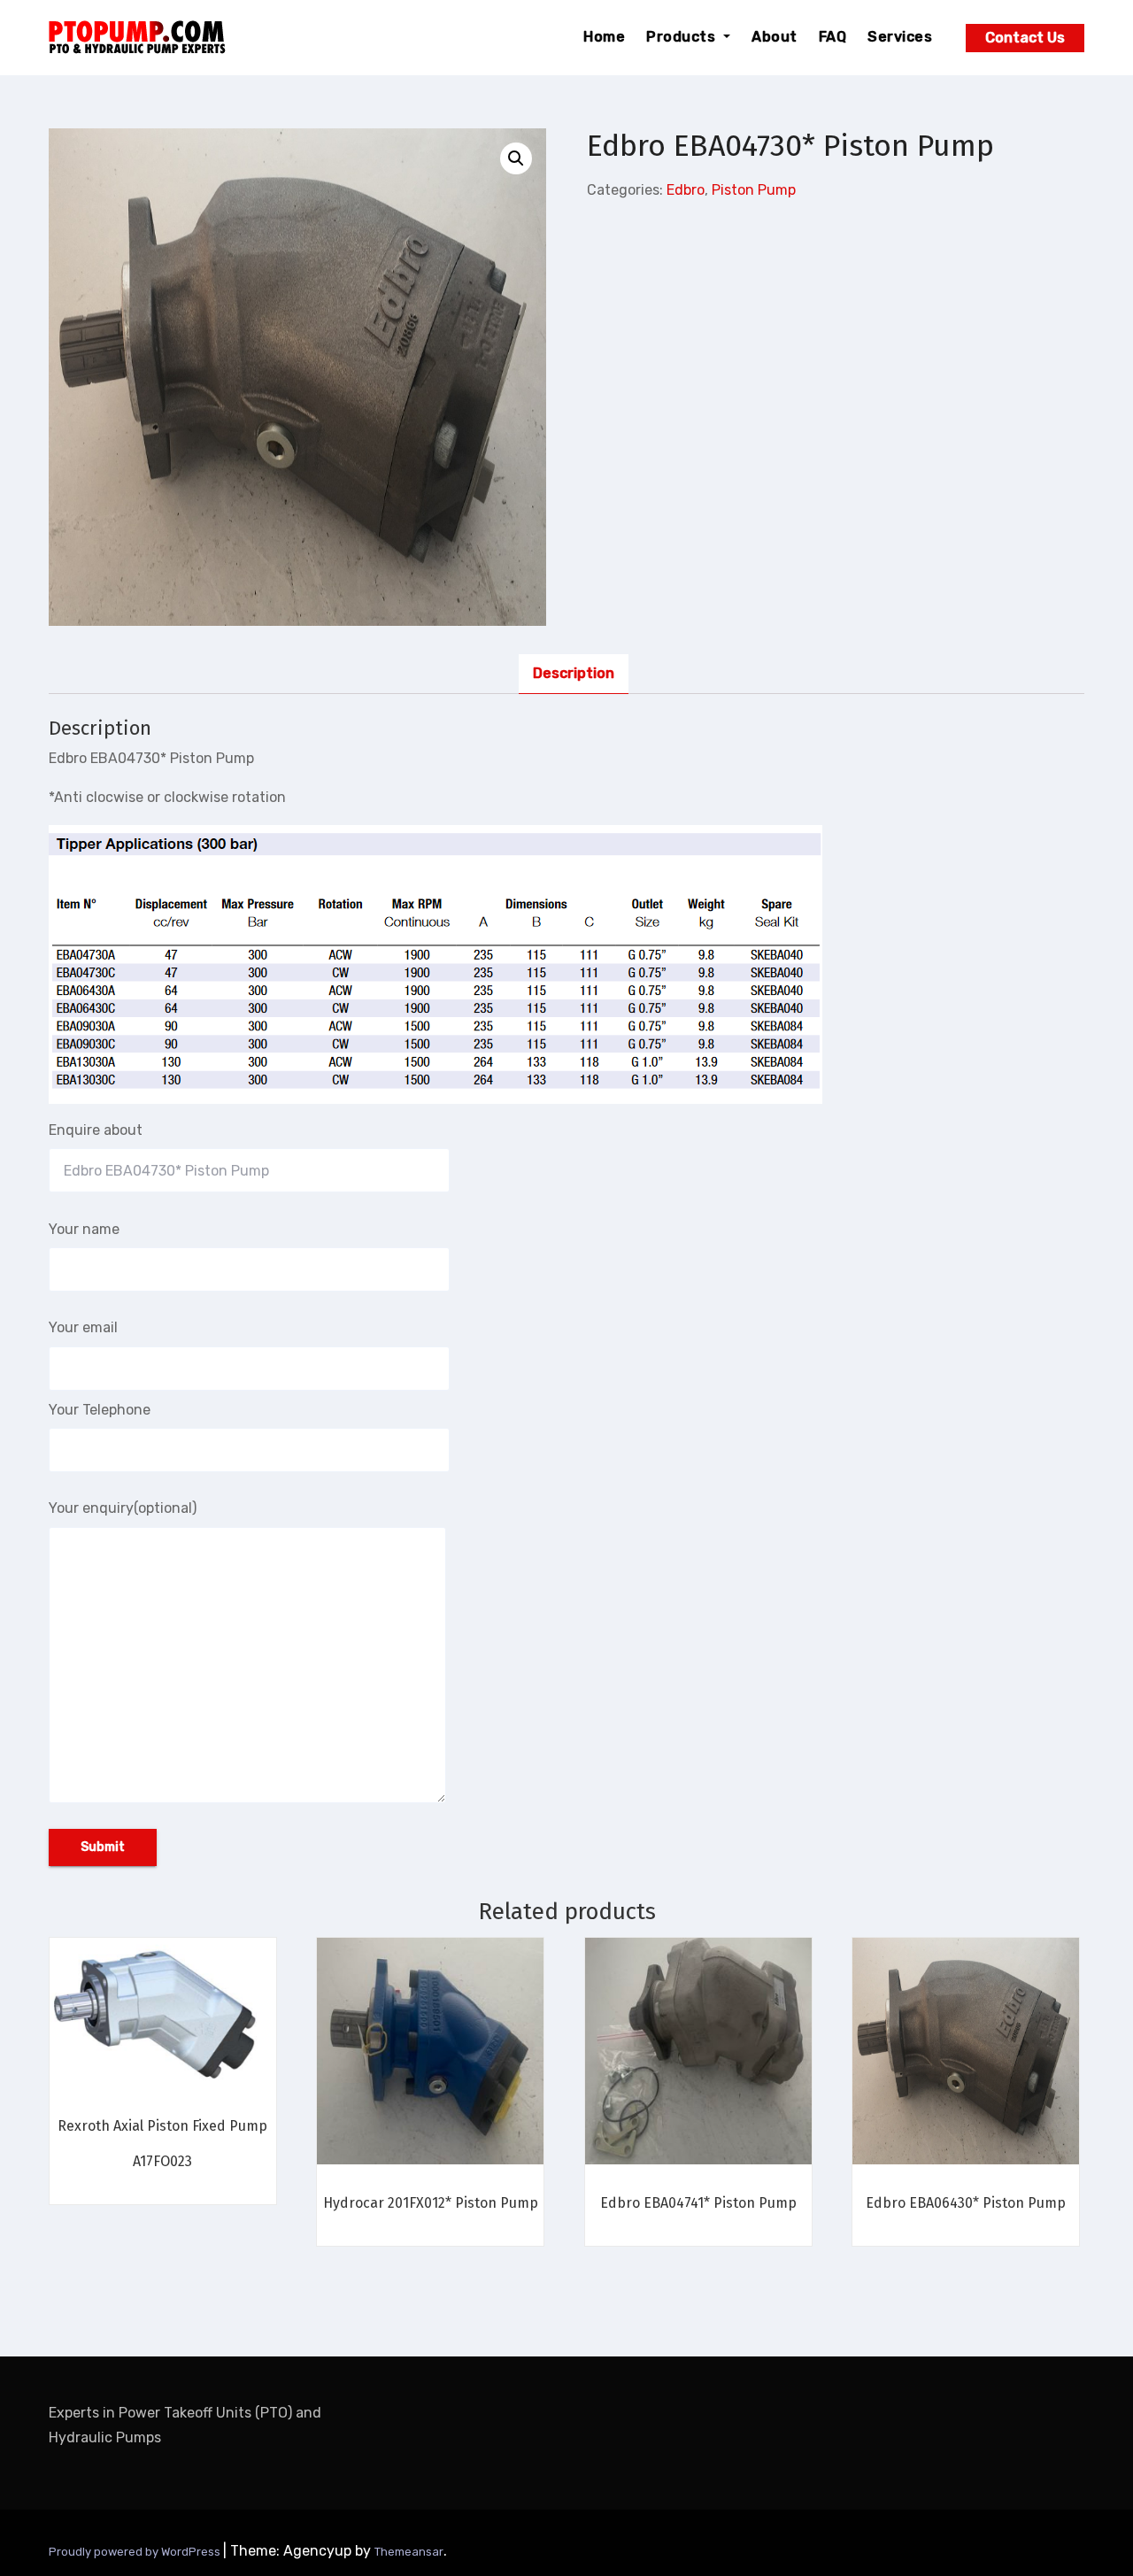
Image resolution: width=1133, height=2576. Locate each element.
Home (604, 37)
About (775, 37)
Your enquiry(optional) (123, 1508)
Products (683, 37)
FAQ (833, 37)
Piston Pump (754, 190)
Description (574, 673)
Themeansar (409, 2552)
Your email (83, 1327)
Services (900, 37)
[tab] (574, 674)
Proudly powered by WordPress (136, 2552)
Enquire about (96, 1130)
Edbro (686, 190)
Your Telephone (100, 1410)
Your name (84, 1229)
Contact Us (1025, 38)
